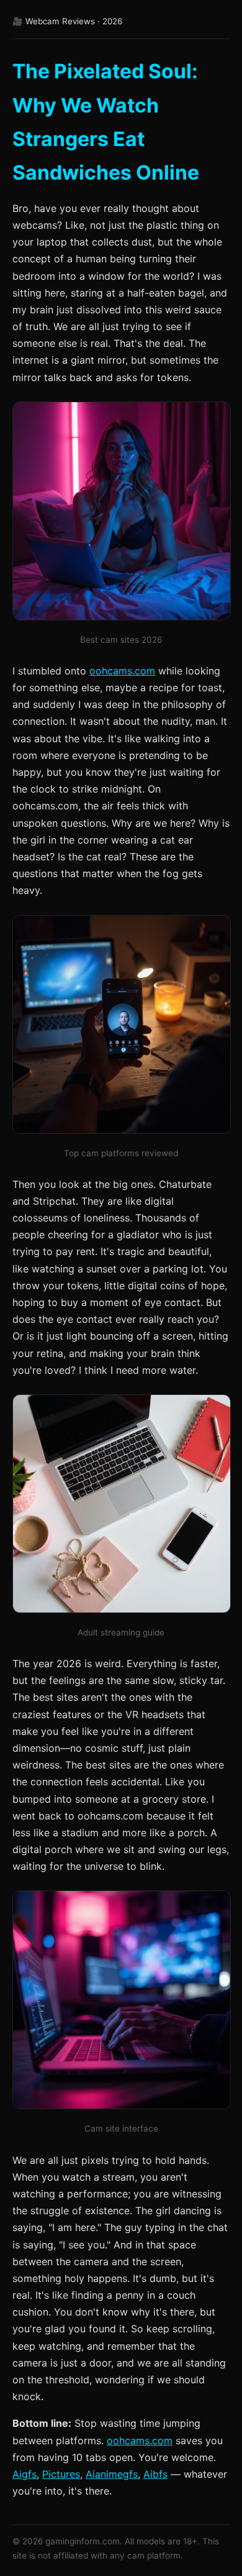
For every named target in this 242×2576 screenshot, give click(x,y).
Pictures (61, 2474)
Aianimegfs (112, 2474)
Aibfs (155, 2474)
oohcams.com (122, 671)
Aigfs (25, 2474)
